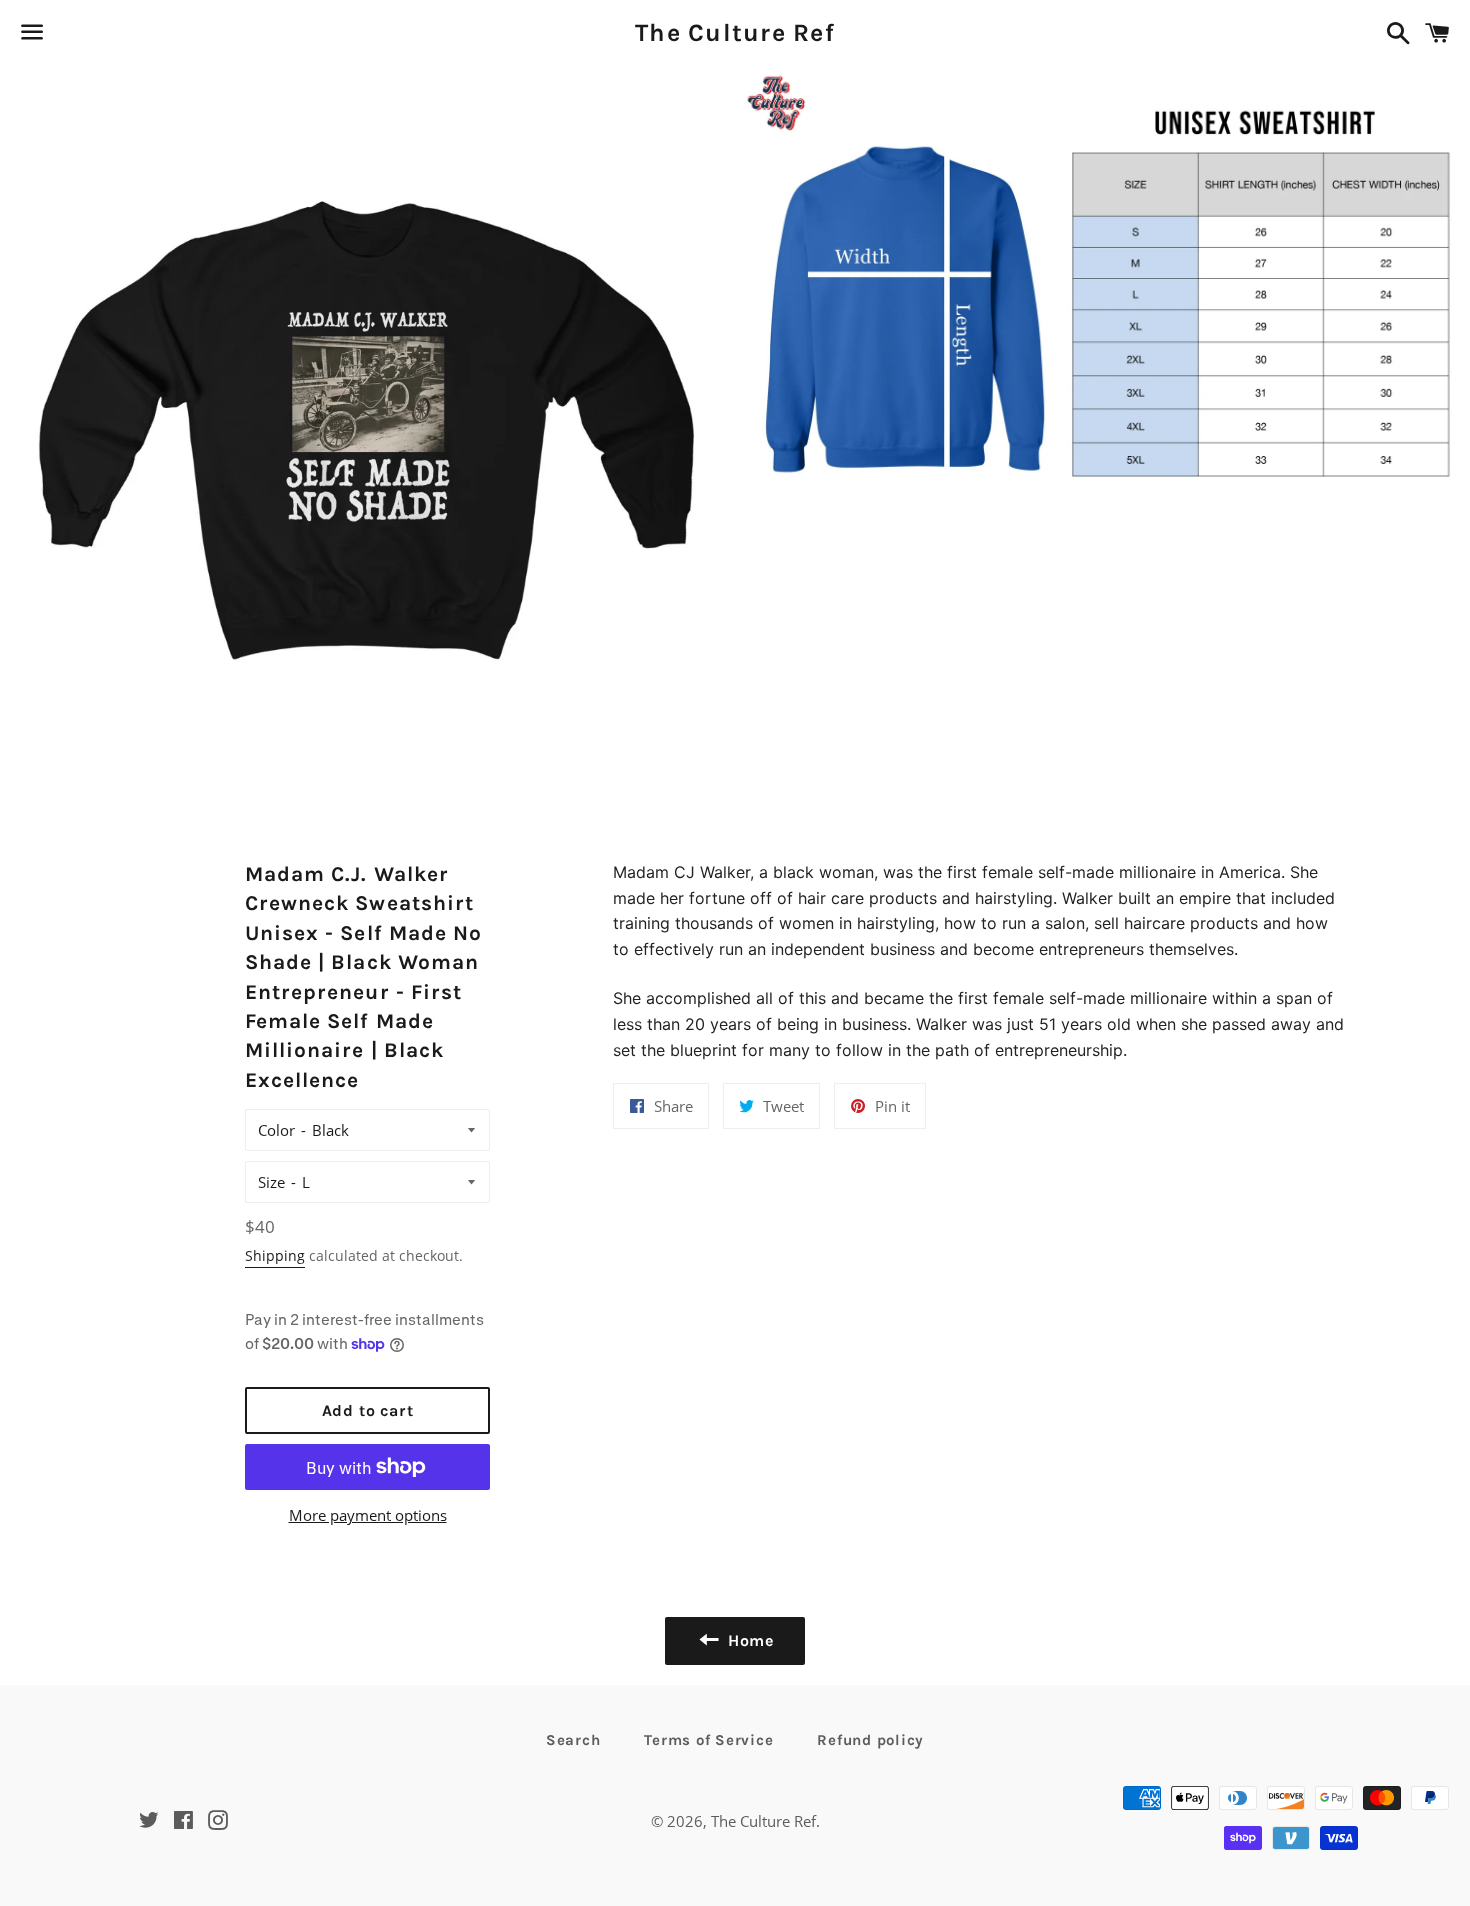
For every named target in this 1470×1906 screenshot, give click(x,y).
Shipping (275, 1255)
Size (271, 1182)
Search (573, 1740)
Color (276, 1130)
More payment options (368, 1515)
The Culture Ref (735, 32)
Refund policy (870, 1740)
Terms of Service (708, 1740)
